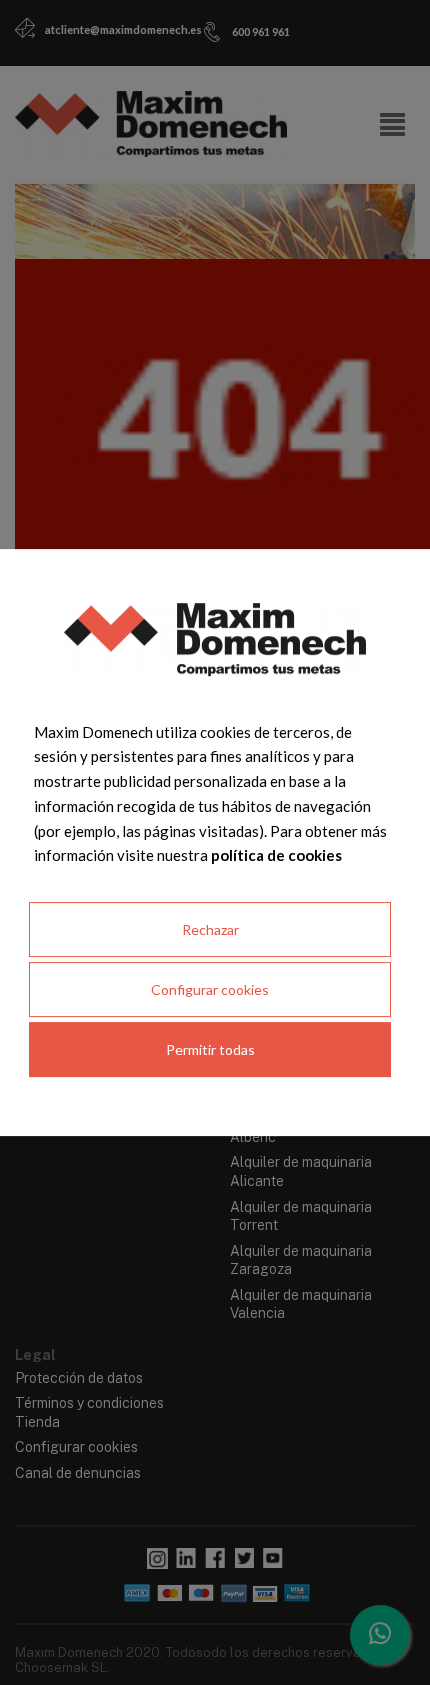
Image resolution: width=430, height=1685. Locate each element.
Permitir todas (210, 1049)
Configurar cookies (210, 989)
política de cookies (276, 855)
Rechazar (210, 929)
